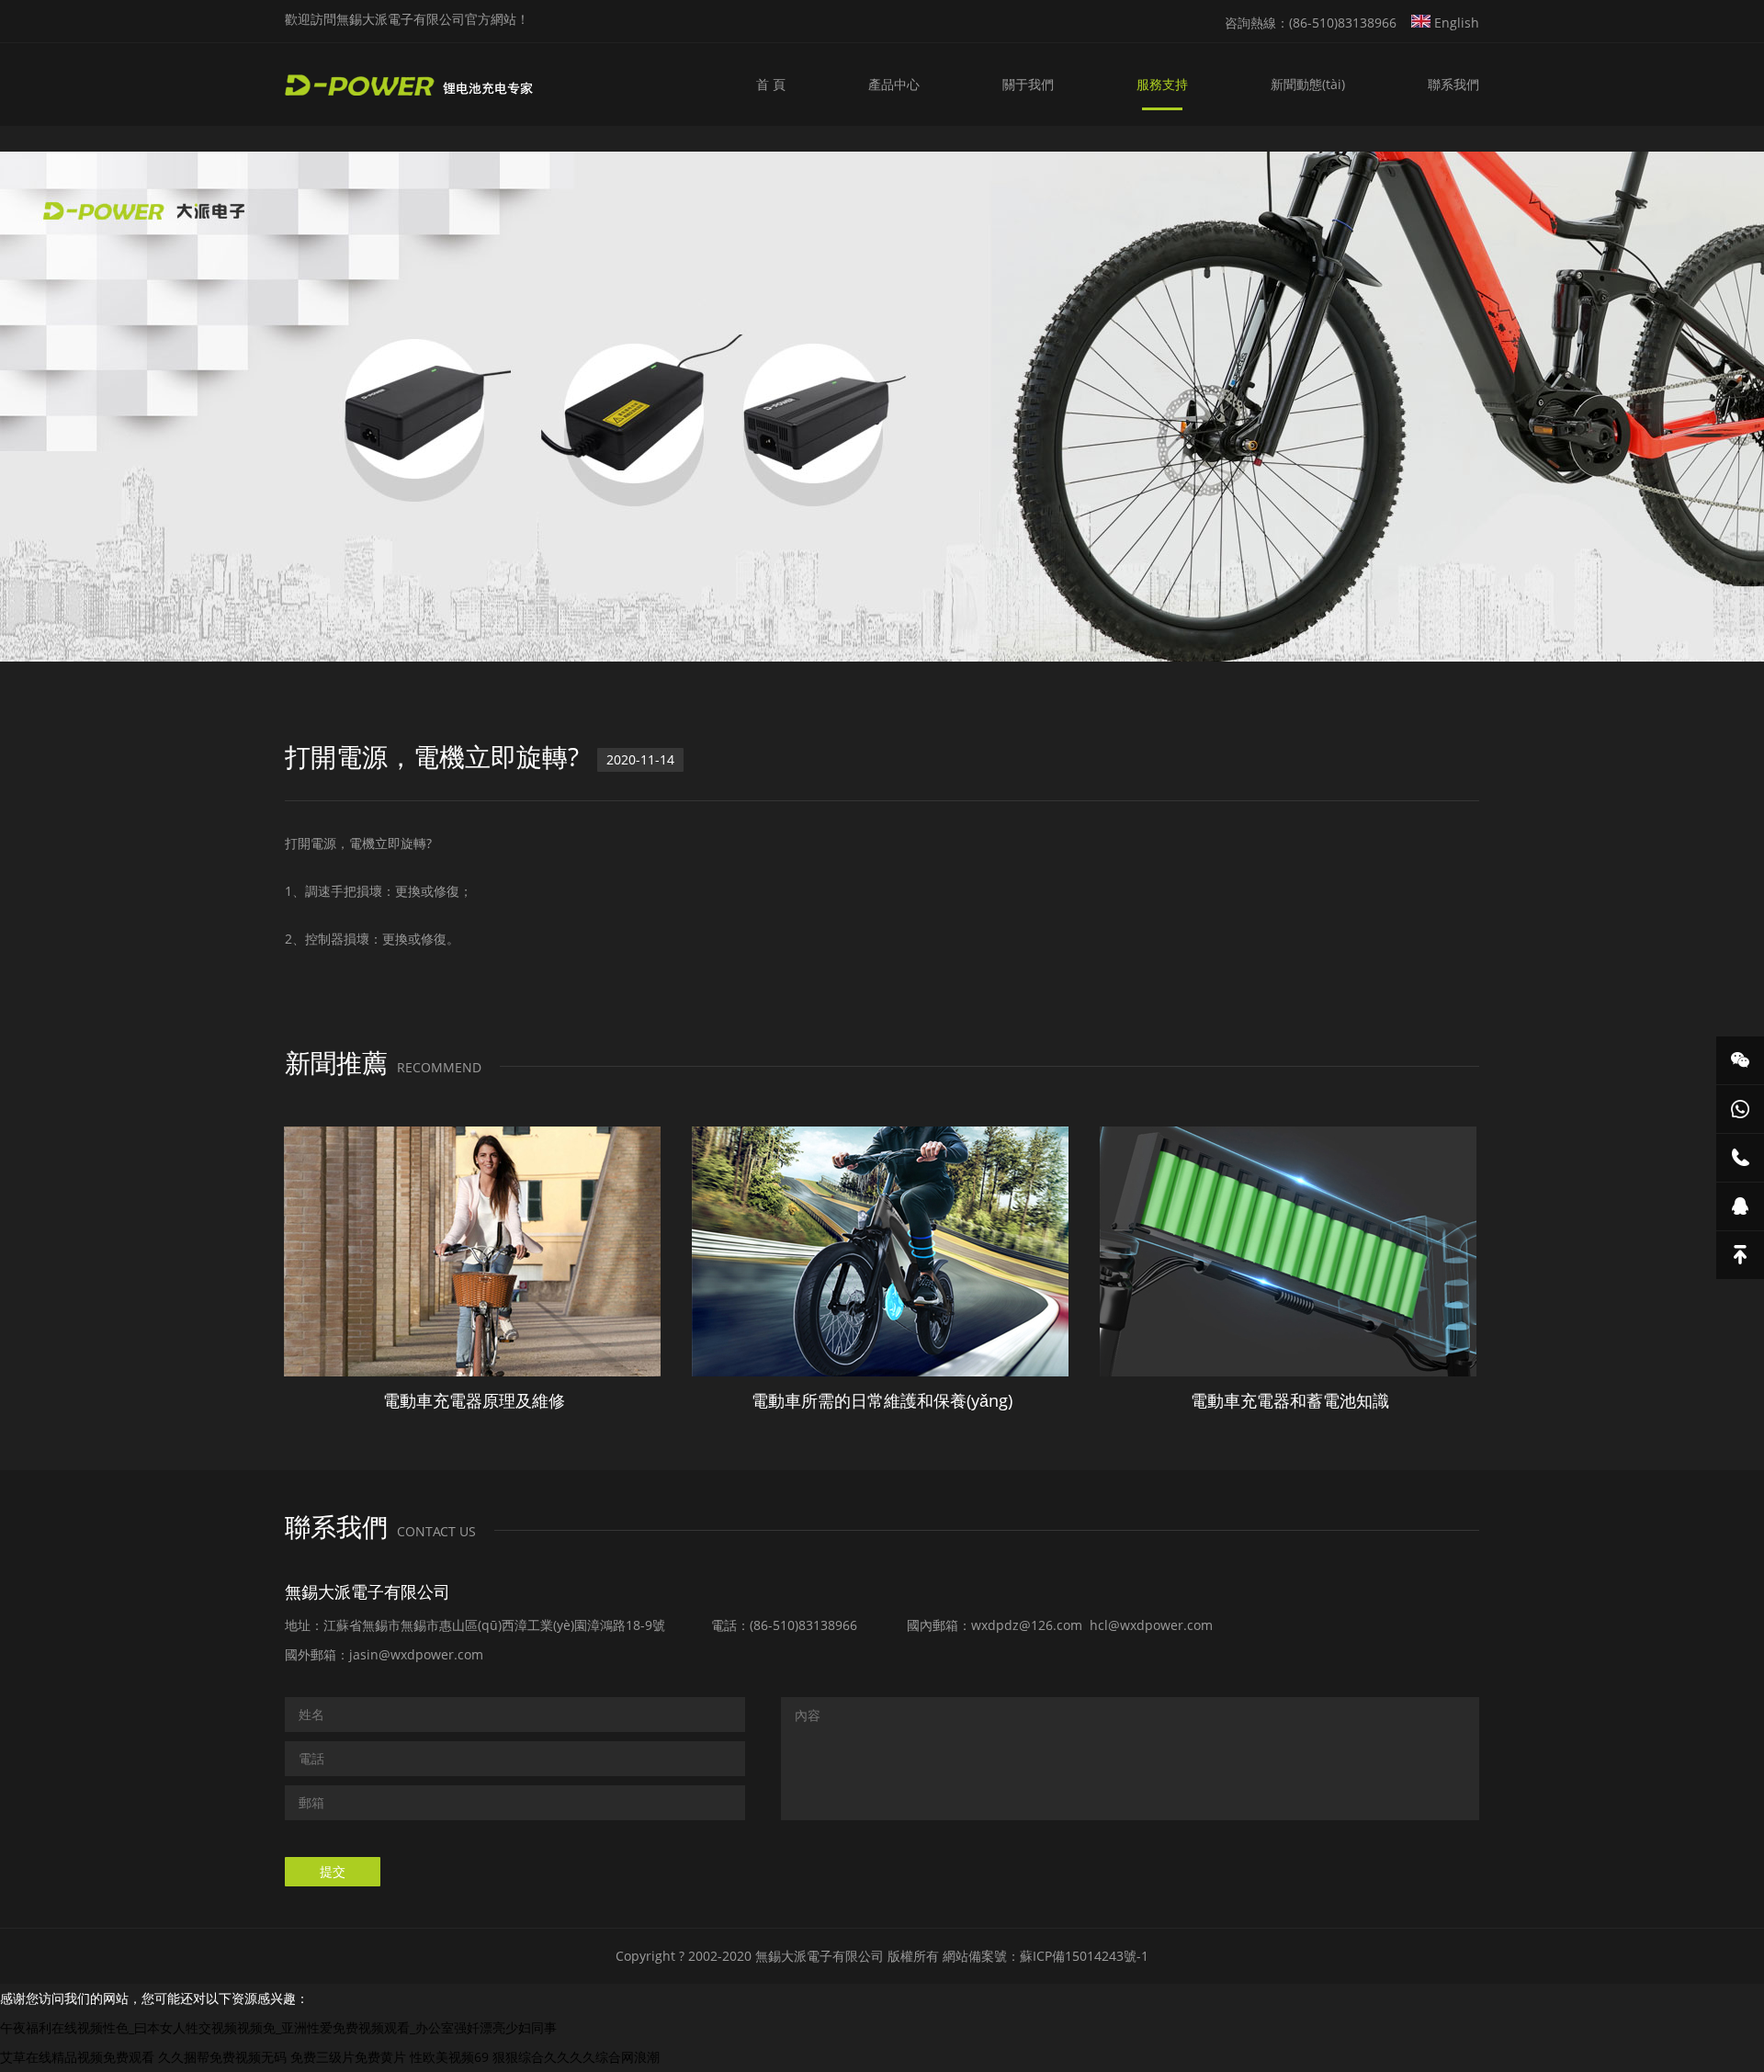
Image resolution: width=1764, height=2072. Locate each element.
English (1455, 23)
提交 (333, 1871)
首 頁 (771, 84)
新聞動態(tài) (1308, 84)
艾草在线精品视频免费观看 (77, 2057)
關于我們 (1028, 84)
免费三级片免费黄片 (348, 2057)
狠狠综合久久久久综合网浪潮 (576, 2057)
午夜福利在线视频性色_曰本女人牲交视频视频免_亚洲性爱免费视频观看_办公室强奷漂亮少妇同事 (278, 2027)
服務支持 (1162, 84)
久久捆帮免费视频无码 (222, 2057)
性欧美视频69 (449, 2057)
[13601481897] (1740, 1158)
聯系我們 (1453, 84)
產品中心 (894, 84)
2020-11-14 (640, 759)
